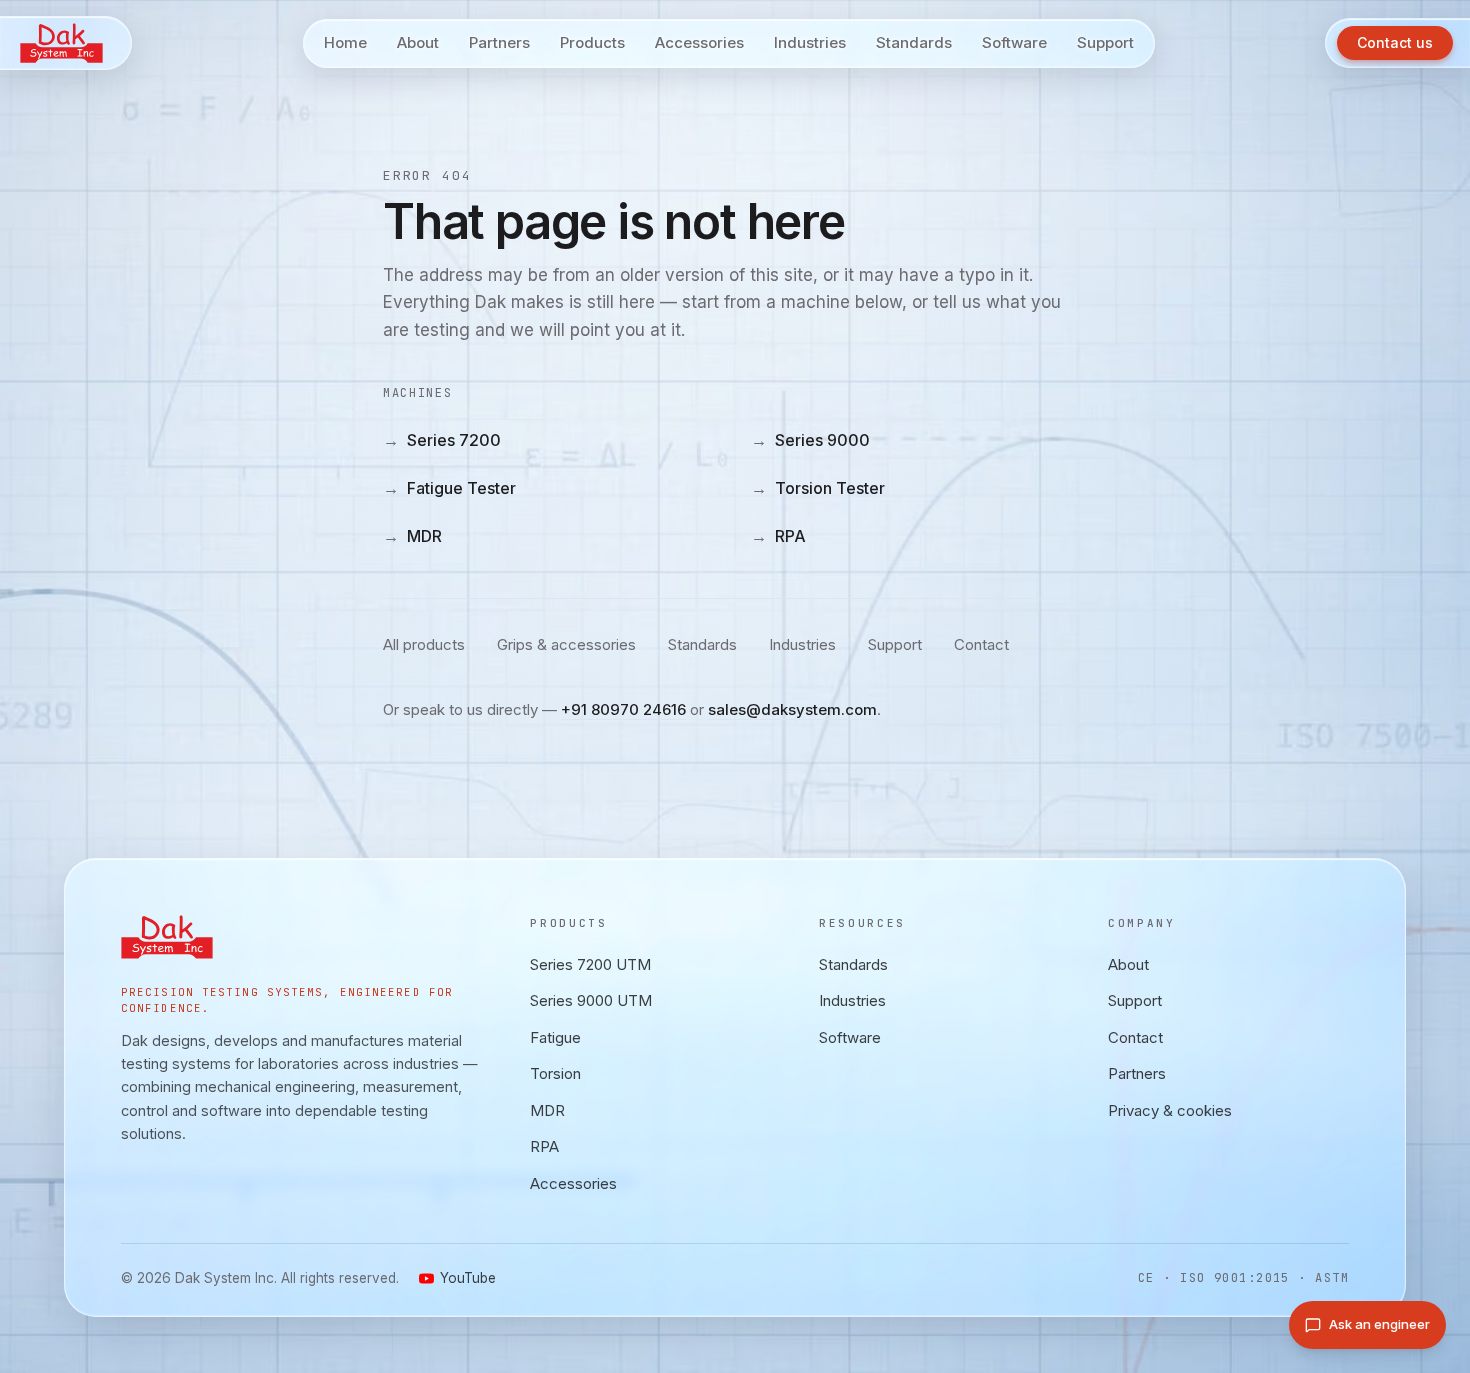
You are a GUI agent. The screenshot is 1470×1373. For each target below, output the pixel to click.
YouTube (468, 1278)
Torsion (555, 1073)
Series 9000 (810, 440)
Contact (981, 644)
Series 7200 (442, 440)
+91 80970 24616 (623, 709)
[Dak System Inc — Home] (66, 43)
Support (895, 644)
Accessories (573, 1182)
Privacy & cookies (1170, 1109)
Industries (802, 644)
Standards (702, 644)
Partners (1137, 1073)
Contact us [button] (1395, 42)
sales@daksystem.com (792, 709)
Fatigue (555, 1036)
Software (850, 1036)
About (1128, 963)
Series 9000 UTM (591, 1000)
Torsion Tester (818, 488)
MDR (412, 536)
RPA (778, 536)
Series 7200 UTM (590, 963)
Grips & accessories (566, 644)
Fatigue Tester (449, 488)
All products (424, 644)
